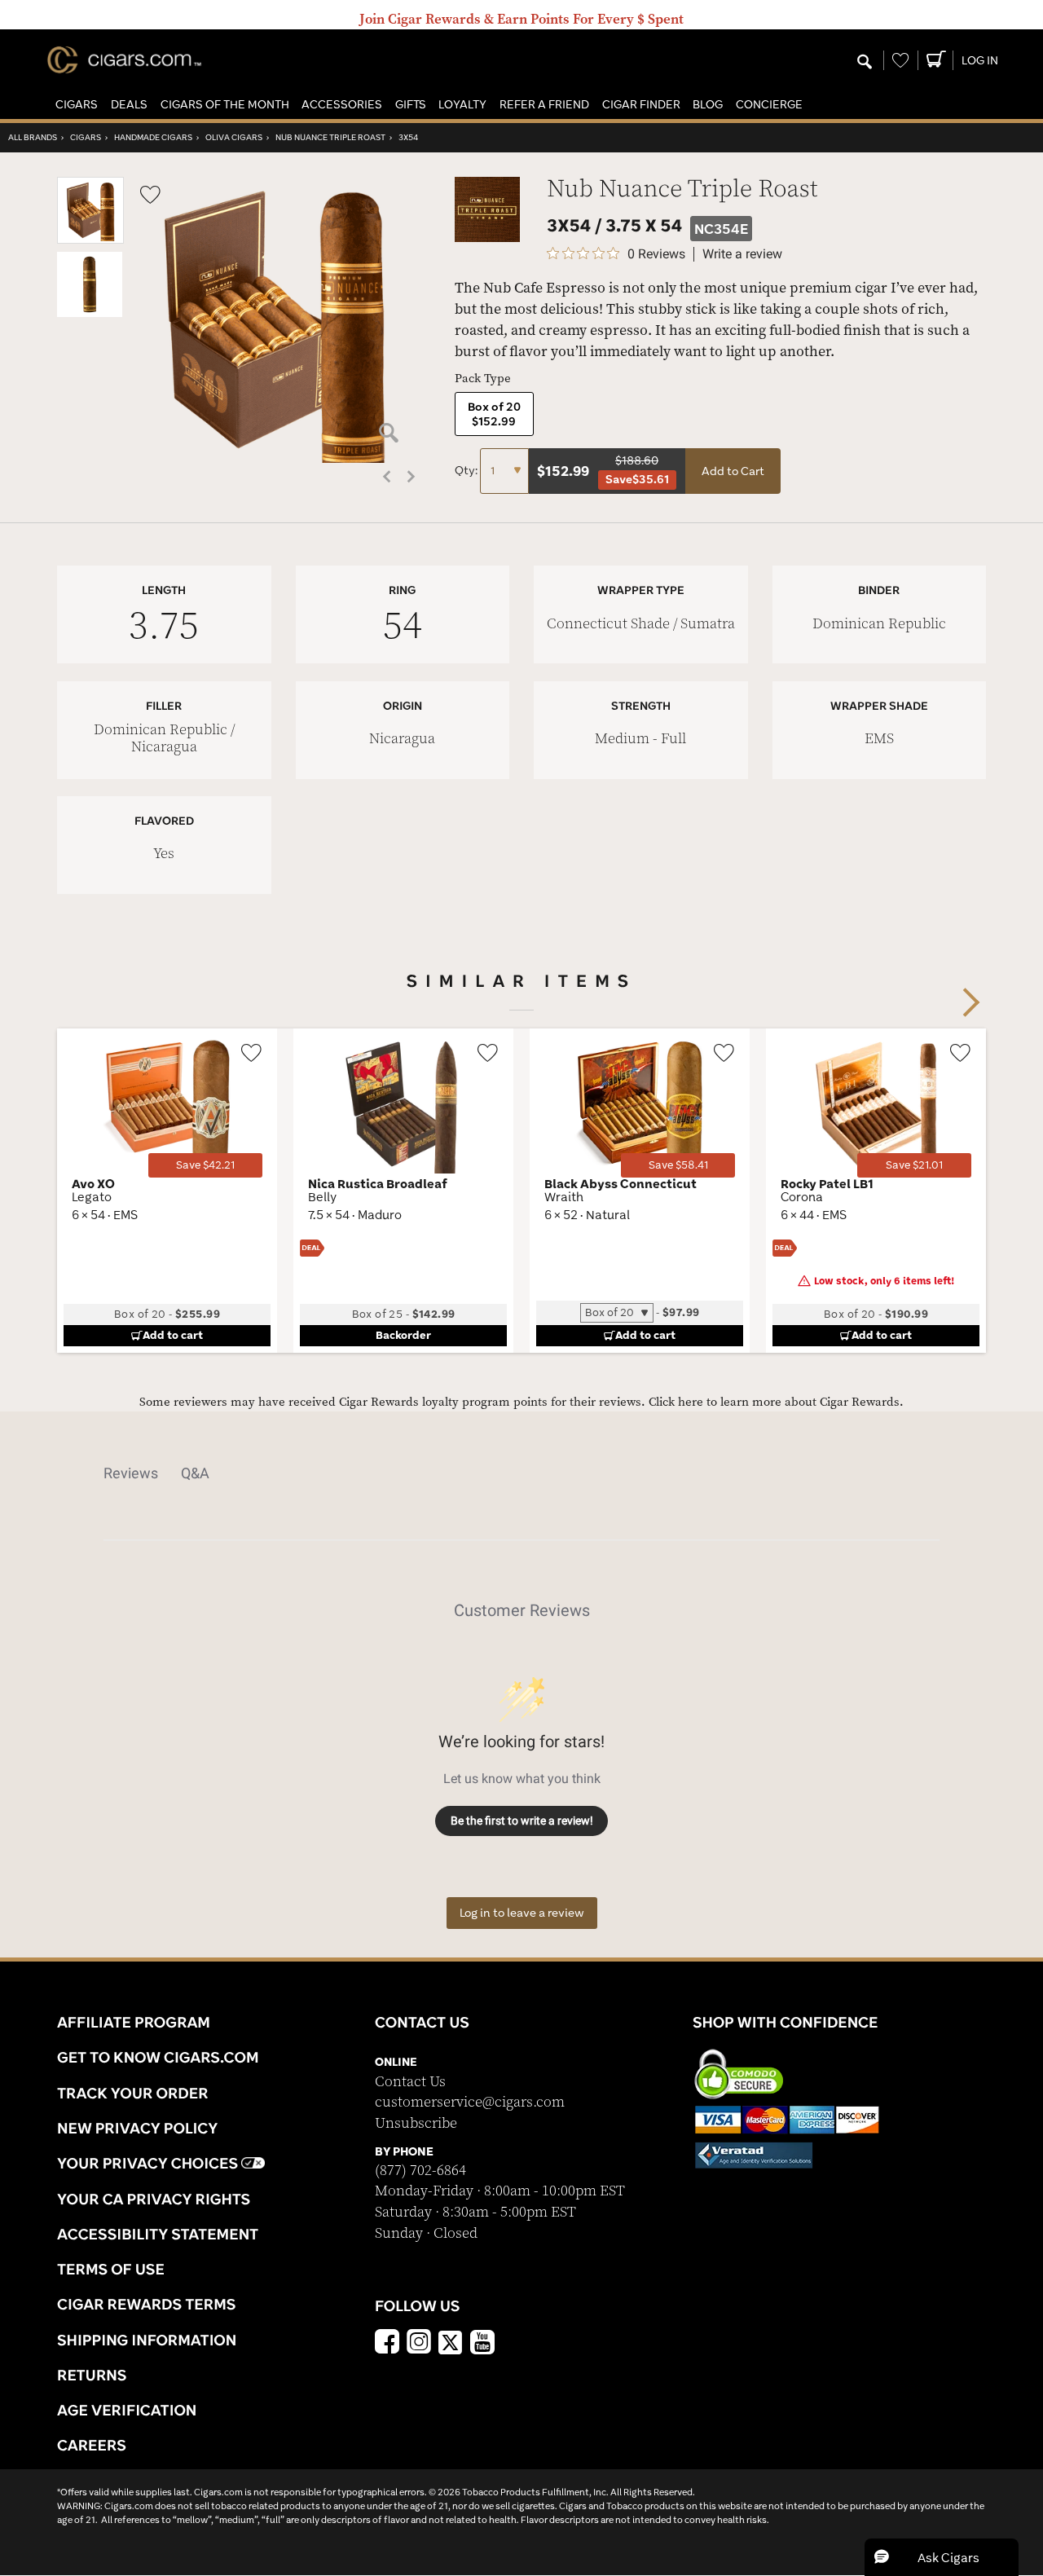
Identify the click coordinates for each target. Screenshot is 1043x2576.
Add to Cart (733, 471)
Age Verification (127, 2410)
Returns (92, 2375)
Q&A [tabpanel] (195, 1473)
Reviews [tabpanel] (131, 1473)
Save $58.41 (678, 1165)
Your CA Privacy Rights (154, 2199)
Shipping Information (147, 2340)
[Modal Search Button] (865, 63)
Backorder (403, 1335)
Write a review (742, 254)
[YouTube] (482, 2344)
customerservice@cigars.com (470, 2102)
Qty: (467, 470)
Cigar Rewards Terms (146, 2304)
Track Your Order (133, 2093)
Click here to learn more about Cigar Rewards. (776, 1402)
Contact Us (410, 2082)
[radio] (494, 414)
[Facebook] (387, 2344)
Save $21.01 (914, 1165)
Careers (92, 2445)
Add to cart (173, 1335)
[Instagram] (419, 2344)
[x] (451, 2341)
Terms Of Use (111, 2269)
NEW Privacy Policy (137, 2128)
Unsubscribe (416, 2123)
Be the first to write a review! (522, 1821)
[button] (77, 105)
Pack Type (483, 379)
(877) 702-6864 (420, 2171)
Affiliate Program (134, 2022)
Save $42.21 (205, 1165)
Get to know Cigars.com (158, 2057)
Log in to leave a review (522, 1913)
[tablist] (521, 1473)
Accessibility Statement (158, 2234)
